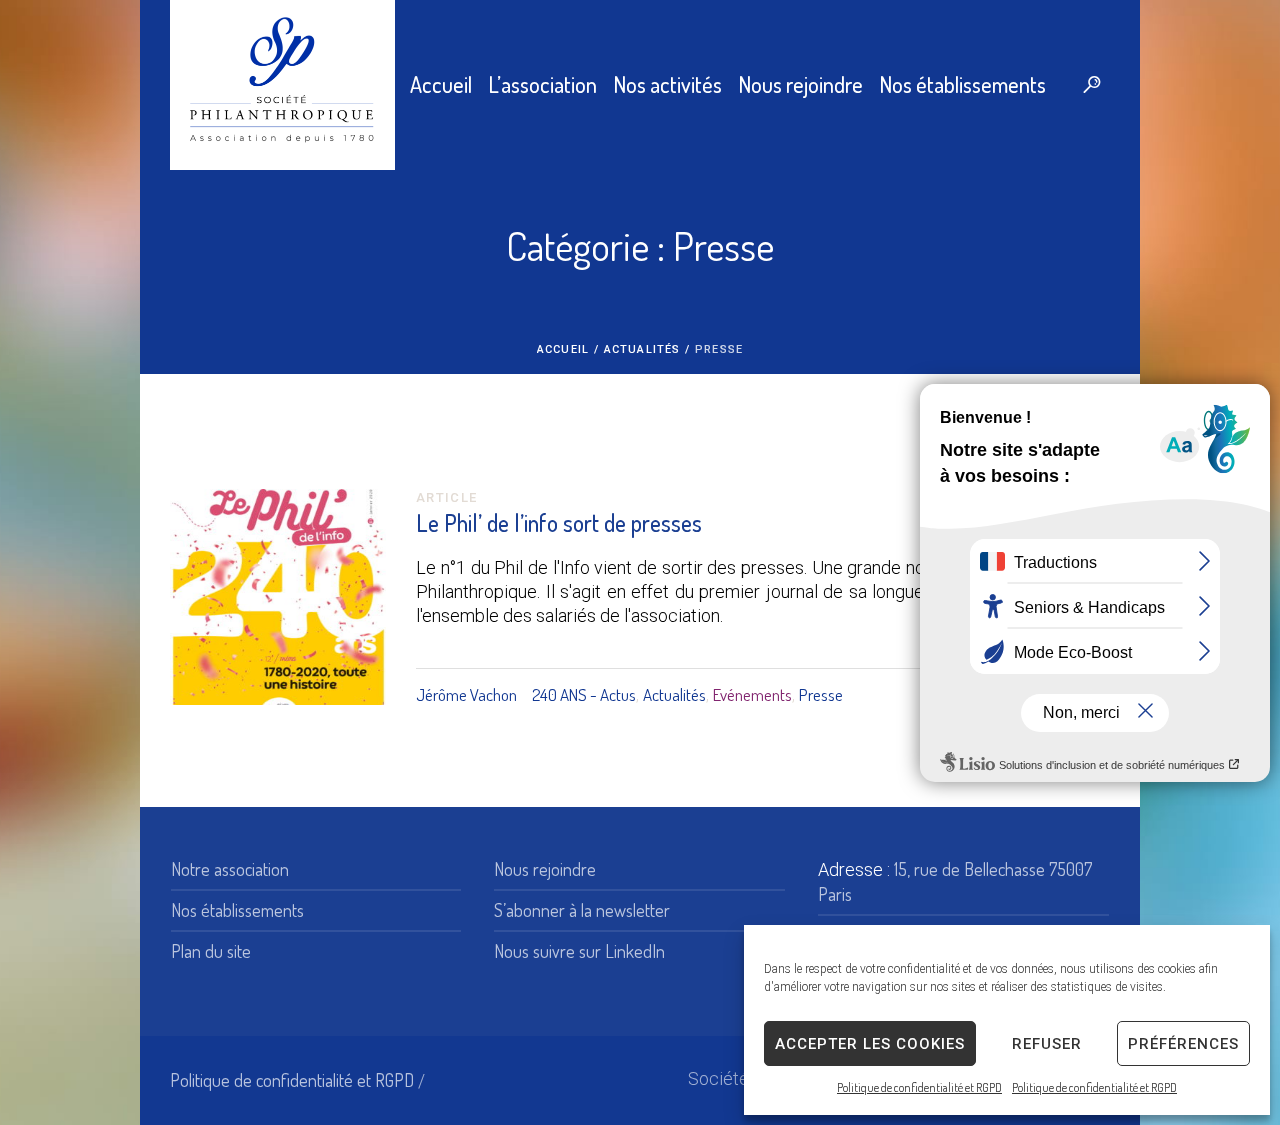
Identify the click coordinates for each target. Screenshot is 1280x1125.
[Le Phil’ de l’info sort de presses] (278, 597)
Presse (821, 694)
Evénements (752, 694)
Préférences (1183, 1044)
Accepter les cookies (870, 1044)
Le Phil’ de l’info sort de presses (559, 522)
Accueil (563, 349)
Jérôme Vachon (466, 694)
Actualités (642, 349)
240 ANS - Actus (584, 694)
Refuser (1047, 1044)
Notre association (230, 869)
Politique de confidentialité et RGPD (919, 1087)
